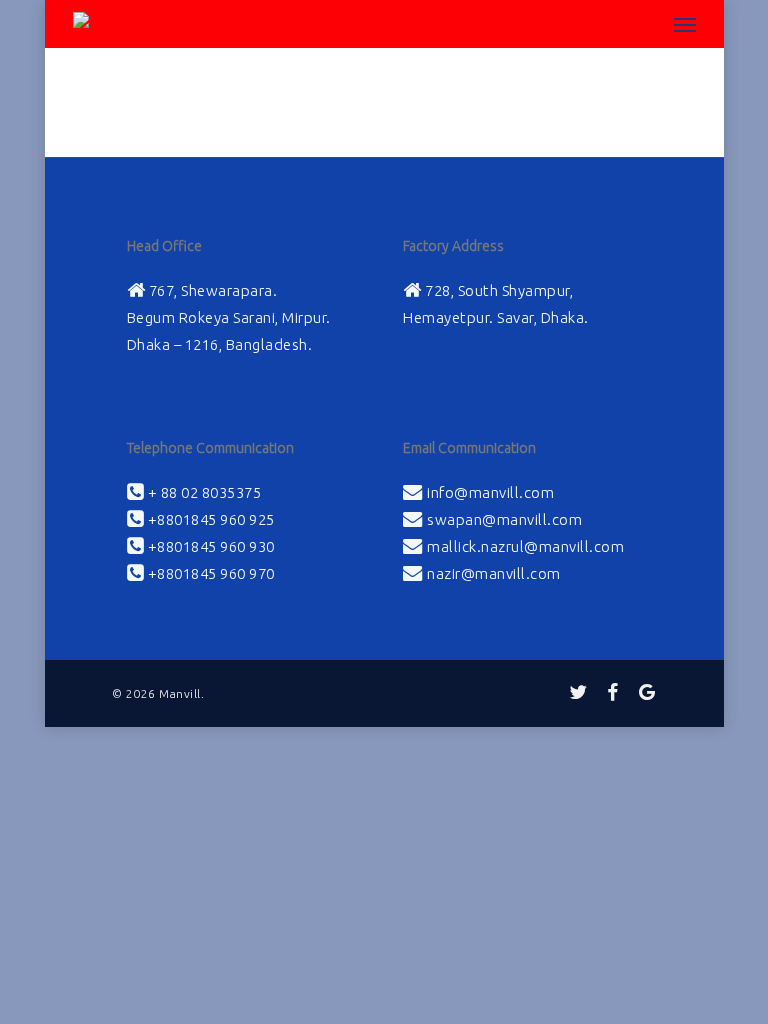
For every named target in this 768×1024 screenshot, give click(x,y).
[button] (685, 24)
